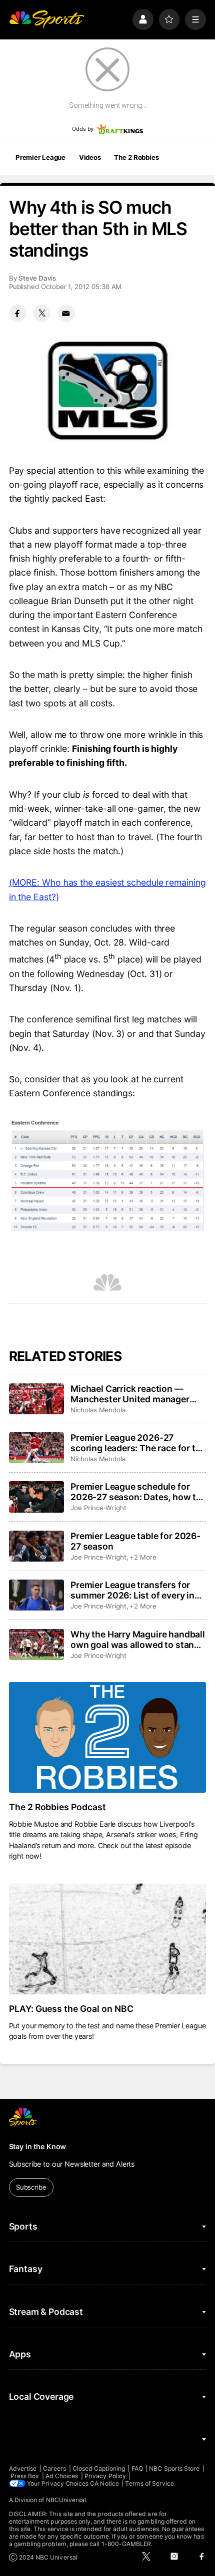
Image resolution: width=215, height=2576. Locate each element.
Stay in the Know (38, 2146)
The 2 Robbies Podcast (58, 1807)
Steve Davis (37, 278)
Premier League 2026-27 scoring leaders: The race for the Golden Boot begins (138, 1443)
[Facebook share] (18, 313)
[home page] (46, 19)
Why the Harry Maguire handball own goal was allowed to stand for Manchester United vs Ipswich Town (138, 1639)
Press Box (25, 2476)
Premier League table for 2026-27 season (135, 1541)
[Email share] (66, 313)
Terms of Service (149, 2483)
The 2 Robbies (136, 157)
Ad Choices (62, 2476)
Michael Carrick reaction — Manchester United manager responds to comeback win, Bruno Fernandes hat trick (130, 1394)
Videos (90, 157)
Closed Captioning (99, 2468)
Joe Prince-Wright (98, 1508)
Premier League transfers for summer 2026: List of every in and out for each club (132, 1590)
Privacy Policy (105, 2476)
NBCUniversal (66, 2500)
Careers (54, 2468)
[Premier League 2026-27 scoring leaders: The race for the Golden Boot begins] (36, 1448)
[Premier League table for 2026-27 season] (36, 1546)
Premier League (40, 157)
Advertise (23, 2468)
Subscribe (31, 2187)
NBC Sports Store (174, 2468)
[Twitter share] (42, 313)
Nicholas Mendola (98, 1410)
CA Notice (104, 2483)
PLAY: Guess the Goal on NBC (71, 2009)
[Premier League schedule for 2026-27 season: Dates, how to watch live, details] (36, 1497)
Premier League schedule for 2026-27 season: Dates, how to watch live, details (136, 1492)
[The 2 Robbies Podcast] (108, 1737)
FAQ (137, 2468)
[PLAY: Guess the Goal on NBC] (108, 1939)
